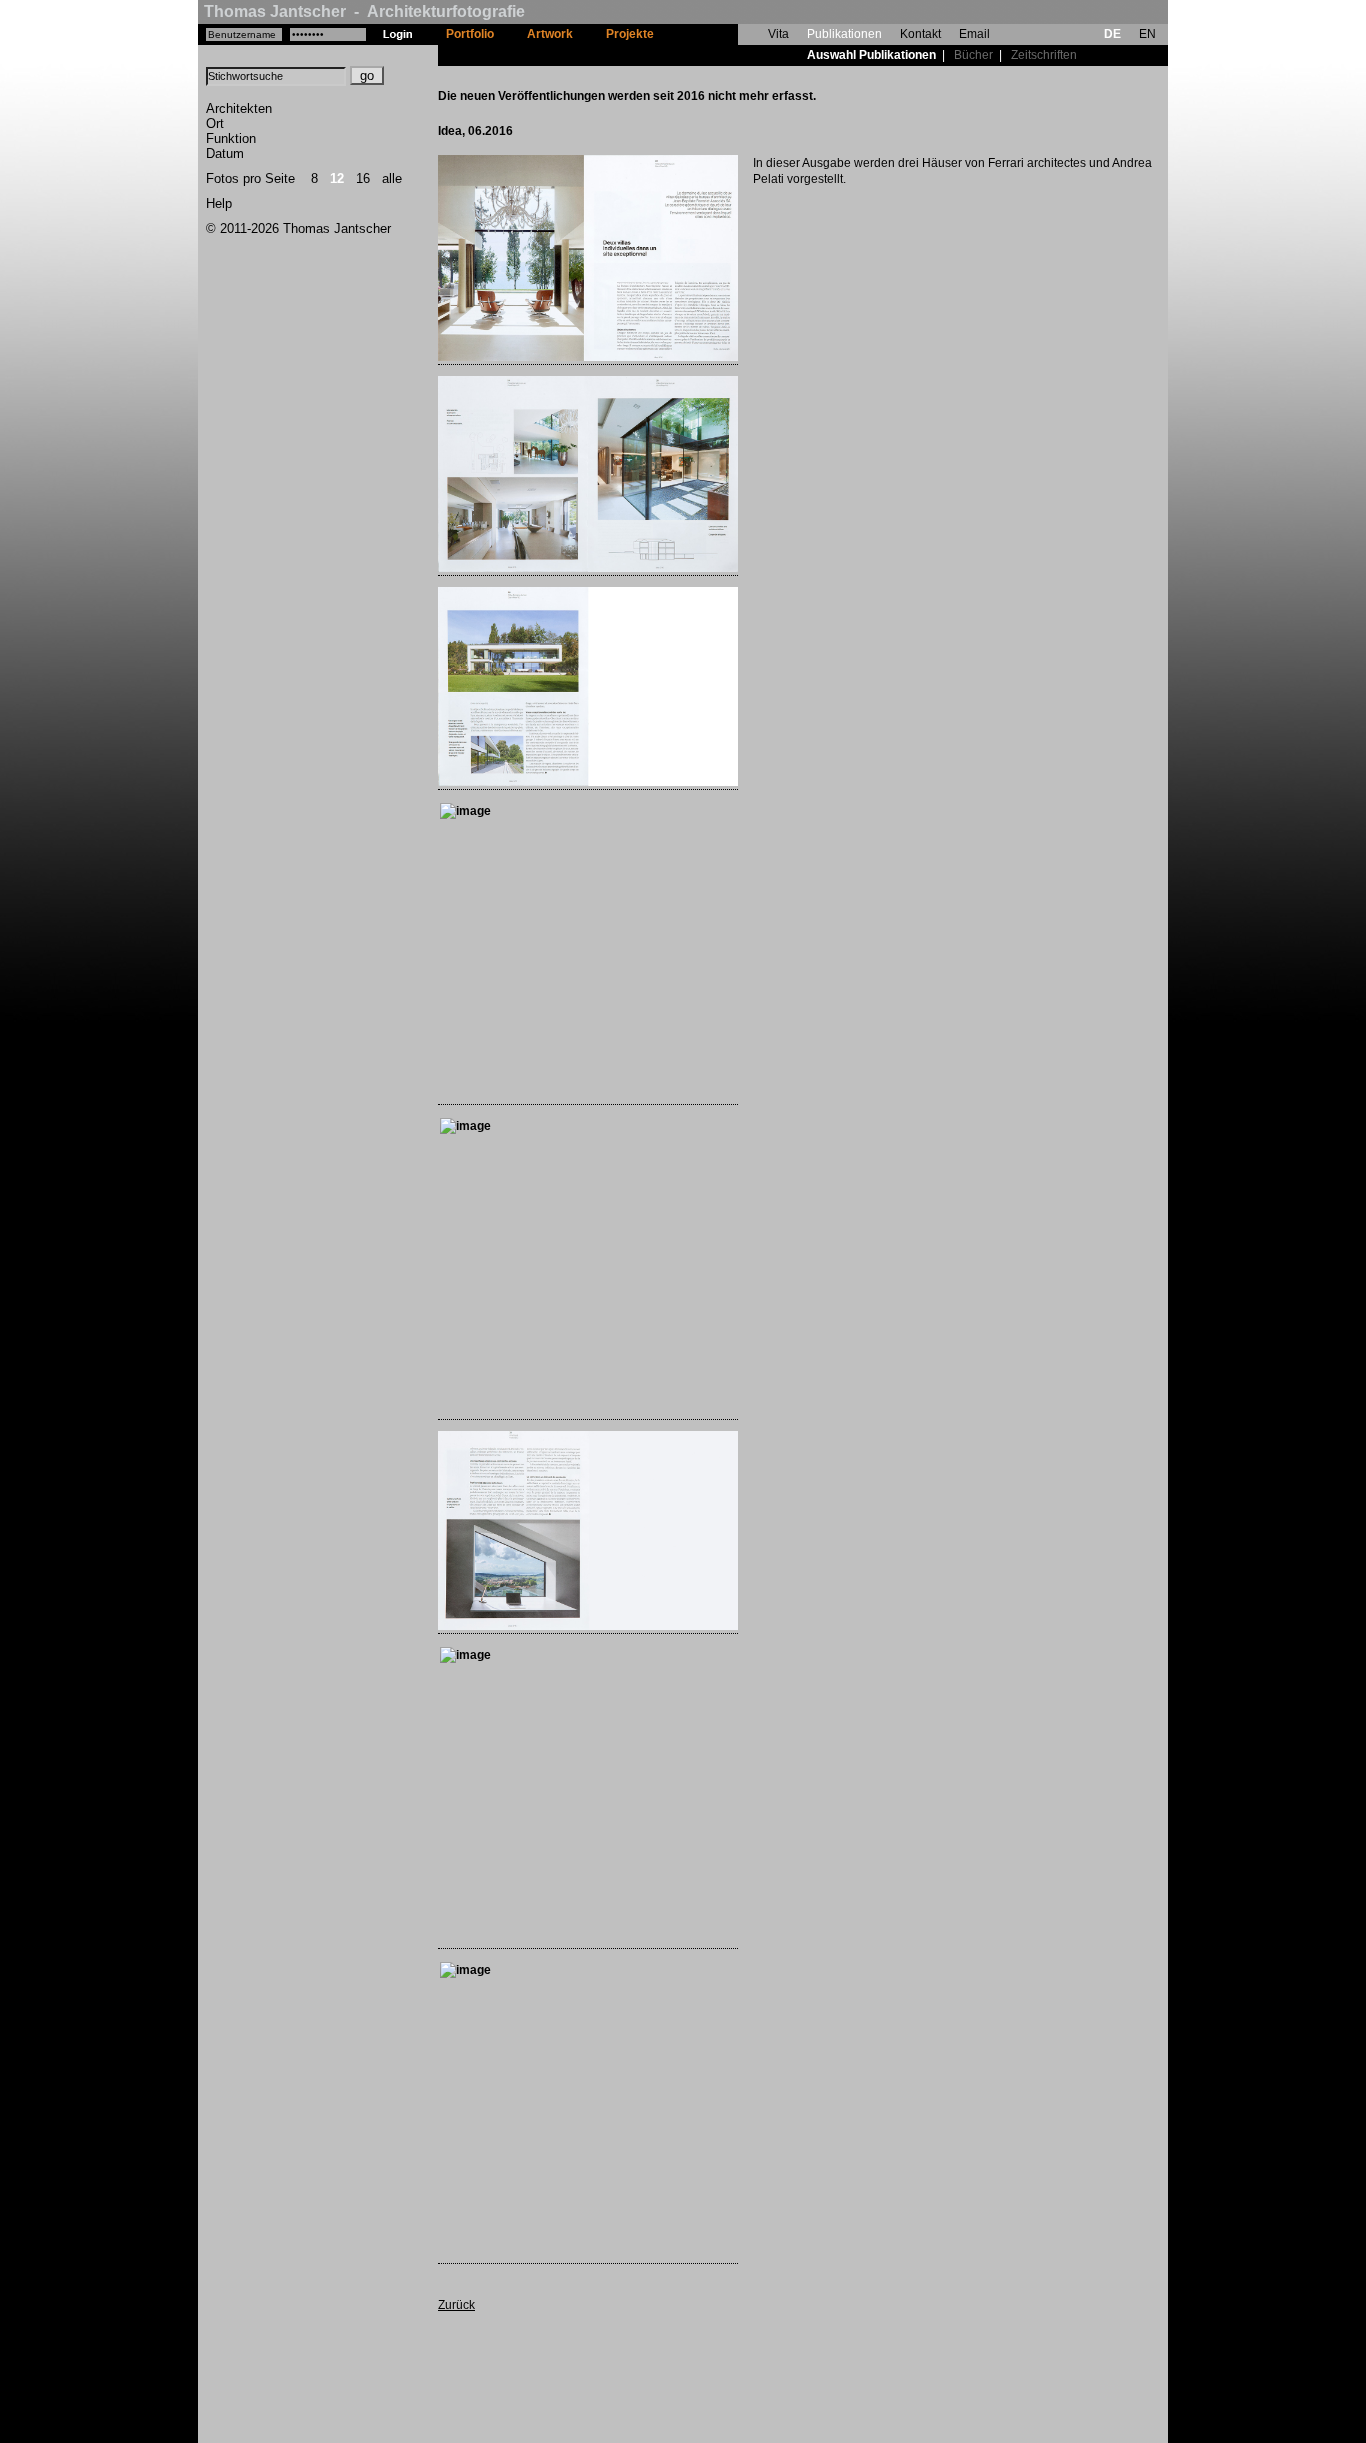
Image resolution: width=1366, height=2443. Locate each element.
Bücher (973, 55)
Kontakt (920, 34)
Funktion (231, 138)
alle (392, 178)
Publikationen (844, 34)
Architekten (239, 108)
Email (974, 34)
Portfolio (470, 34)
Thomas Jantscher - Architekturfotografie (364, 11)
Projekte (630, 34)
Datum (225, 153)
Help (219, 203)
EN (1147, 34)
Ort (215, 123)
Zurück (456, 2305)
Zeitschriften (1044, 55)
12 (337, 178)
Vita (778, 34)
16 (363, 178)
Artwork (550, 34)
